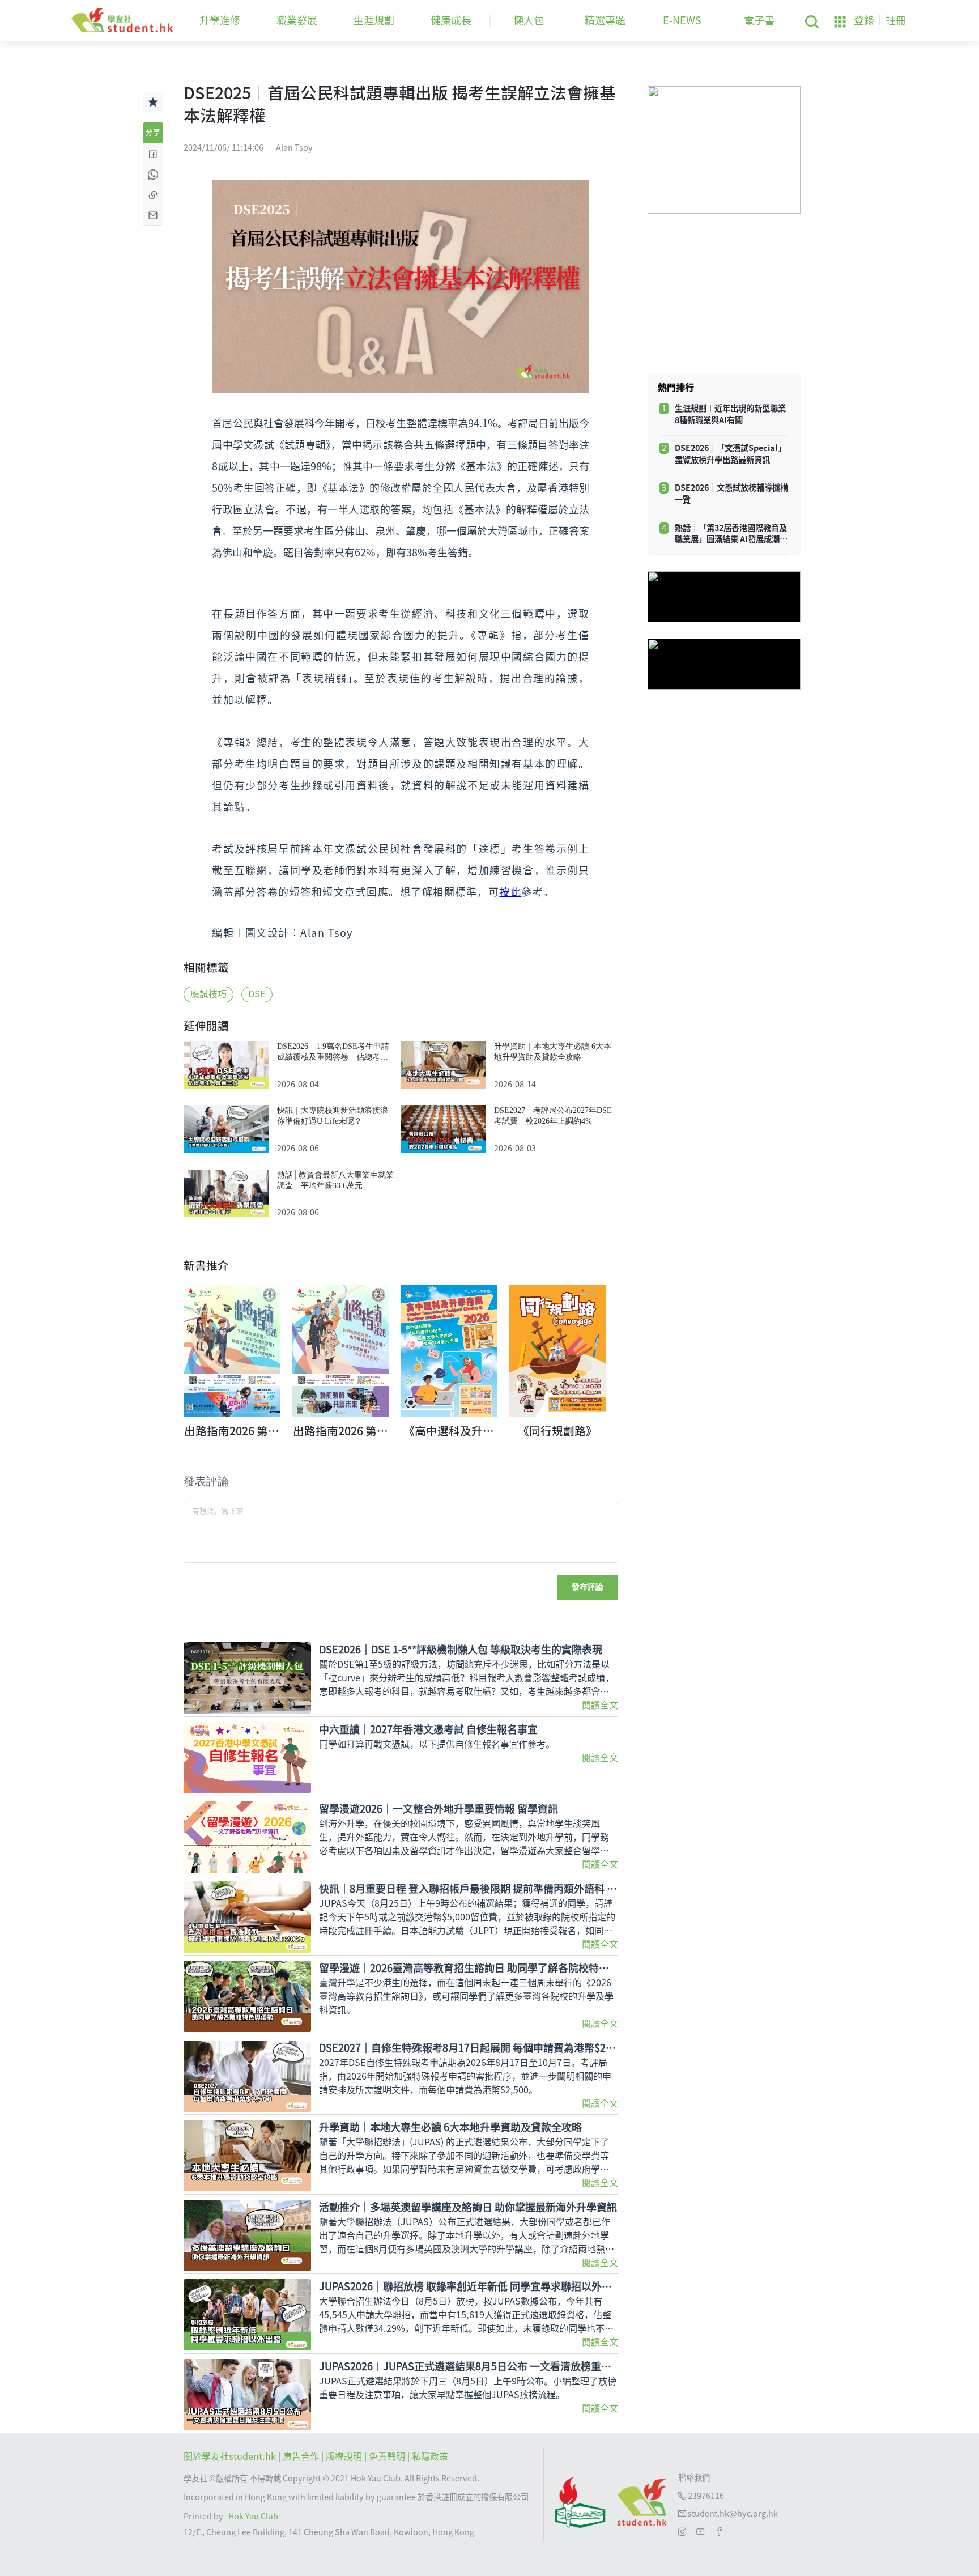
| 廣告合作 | (302, 2456)
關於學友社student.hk (231, 2456)
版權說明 (345, 2456)
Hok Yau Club (253, 2516)
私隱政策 (430, 2456)
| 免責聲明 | (388, 2456)
